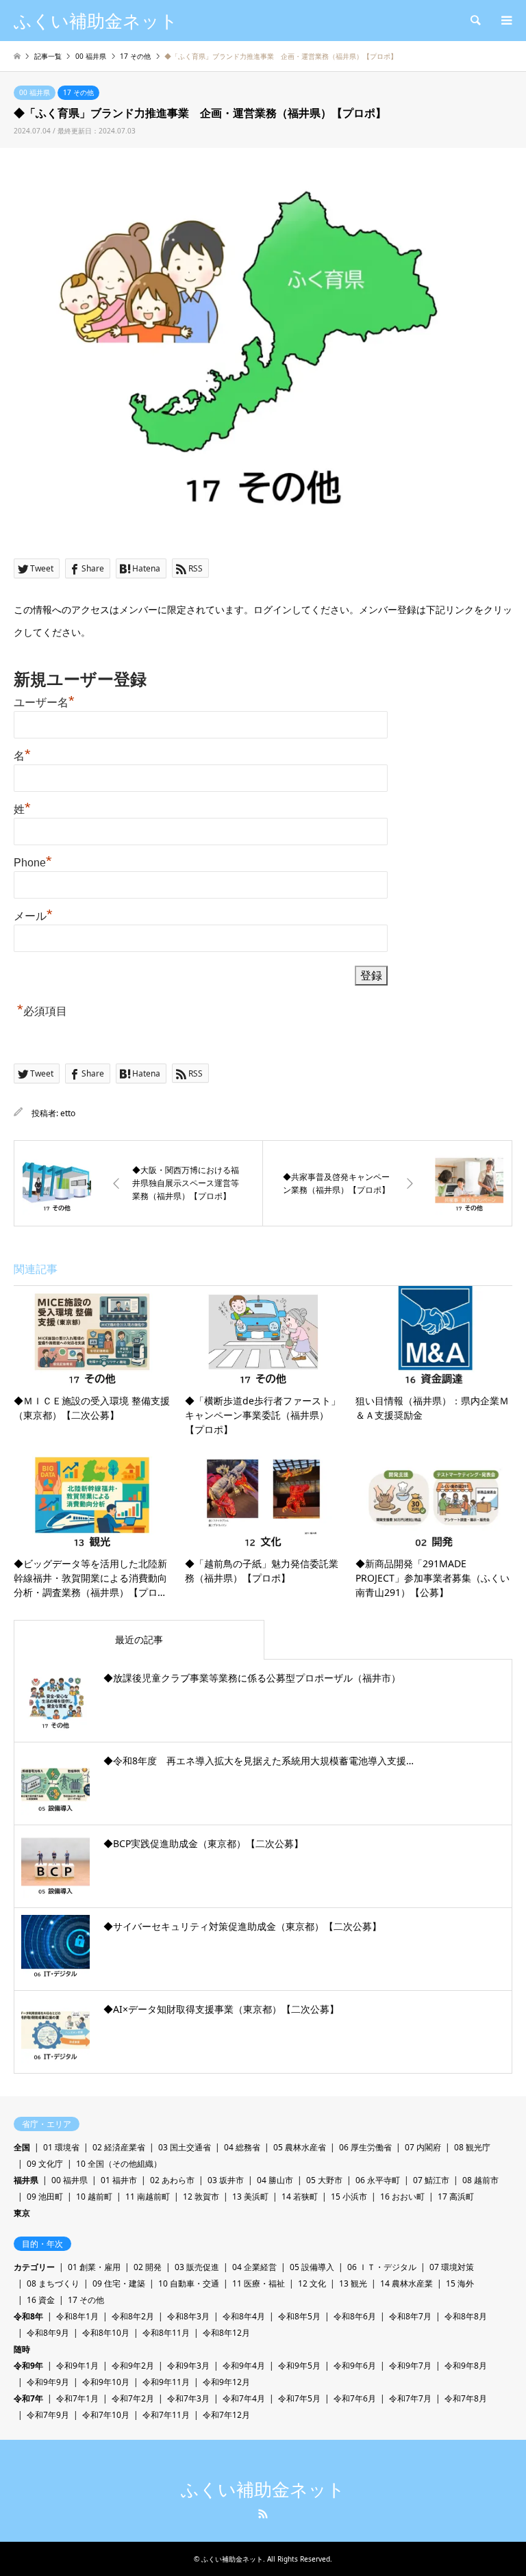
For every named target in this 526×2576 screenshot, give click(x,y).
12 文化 (312, 2283)
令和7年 (28, 2398)
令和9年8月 (466, 2366)
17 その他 (78, 92)
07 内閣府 (423, 2147)
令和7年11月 (166, 2415)
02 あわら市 (172, 2180)
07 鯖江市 (431, 2180)
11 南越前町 (148, 2197)
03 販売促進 (197, 2267)
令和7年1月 (77, 2398)
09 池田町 (45, 2197)
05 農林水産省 (300, 2147)
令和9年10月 (106, 2382)
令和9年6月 (355, 2366)
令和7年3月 (188, 2398)
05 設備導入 (312, 2267)
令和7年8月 (466, 2398)
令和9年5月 (299, 2366)
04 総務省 (242, 2147)
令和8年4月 (244, 2316)
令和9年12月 (226, 2382)
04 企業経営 (254, 2267)
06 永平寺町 (378, 2180)
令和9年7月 (410, 2366)
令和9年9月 (48, 2382)
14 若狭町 (300, 2197)
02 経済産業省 (119, 2147)
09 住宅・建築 (119, 2283)
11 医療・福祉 (259, 2283)
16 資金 (41, 2300)
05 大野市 (324, 2180)
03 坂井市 (226, 2180)
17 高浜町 (456, 2197)
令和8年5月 (299, 2316)
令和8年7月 (410, 2316)
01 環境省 (61, 2147)
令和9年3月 (188, 2366)
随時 (22, 2349)
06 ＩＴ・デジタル (382, 2267)
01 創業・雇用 (94, 2267)
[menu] (505, 21)
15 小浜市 (349, 2197)
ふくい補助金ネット (263, 2490)
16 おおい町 (402, 2197)
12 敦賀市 (201, 2197)
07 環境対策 (452, 2267)
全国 (22, 2147)
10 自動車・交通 (189, 2283)
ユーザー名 (44, 703)
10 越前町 (94, 2197)
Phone (33, 863)
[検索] (475, 21)
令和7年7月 (410, 2398)
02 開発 (148, 2267)
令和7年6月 (355, 2398)
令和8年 (28, 2316)
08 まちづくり (53, 2283)
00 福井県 (35, 92)
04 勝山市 (275, 2180)
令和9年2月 (133, 2366)
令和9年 (28, 2366)
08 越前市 (480, 2180)
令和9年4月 (244, 2366)
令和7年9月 (48, 2415)
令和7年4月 (244, 2398)
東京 (22, 2213)
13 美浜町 (250, 2197)
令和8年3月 (188, 2316)
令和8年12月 (226, 2333)
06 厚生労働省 (365, 2147)
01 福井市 (119, 2180)
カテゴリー (34, 2267)
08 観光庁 (472, 2147)
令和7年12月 (226, 2415)
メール (33, 916)
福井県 (26, 2180)
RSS (263, 2514)
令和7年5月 (299, 2398)
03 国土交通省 (185, 2147)
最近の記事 (139, 1639)
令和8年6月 (355, 2316)
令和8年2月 (133, 2316)
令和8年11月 (166, 2333)
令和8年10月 (106, 2333)
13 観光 (353, 2283)
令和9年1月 (77, 2366)
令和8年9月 (48, 2333)
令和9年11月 (166, 2382)
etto (68, 1113)
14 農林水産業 (406, 2283)
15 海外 (460, 2283)
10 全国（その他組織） (119, 2164)
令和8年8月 (466, 2316)
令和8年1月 (77, 2316)
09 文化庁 (45, 2164)
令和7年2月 (133, 2398)
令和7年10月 (106, 2415)
